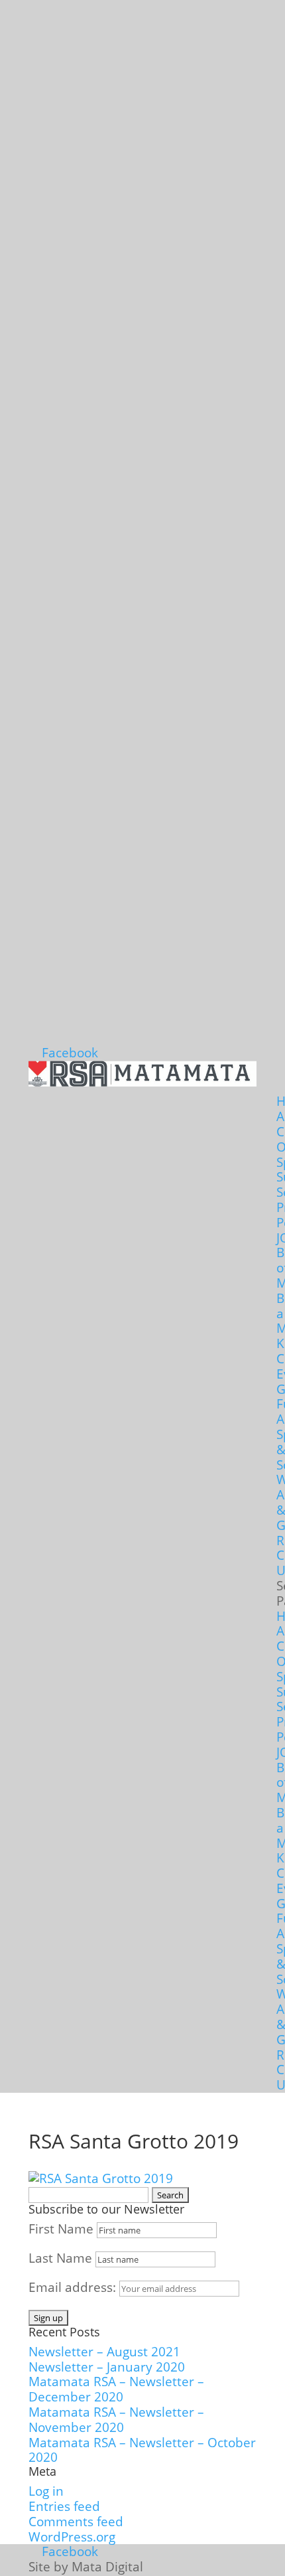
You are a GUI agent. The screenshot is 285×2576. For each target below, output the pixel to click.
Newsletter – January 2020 (107, 2367)
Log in (46, 2491)
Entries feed (64, 2506)
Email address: (74, 2287)
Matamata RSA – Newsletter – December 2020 (116, 2389)
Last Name (60, 2258)
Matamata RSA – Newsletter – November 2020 (116, 2420)
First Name (61, 2229)
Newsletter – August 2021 (104, 2352)
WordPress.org (72, 2537)
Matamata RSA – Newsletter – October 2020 (142, 2450)
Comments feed (76, 2522)
